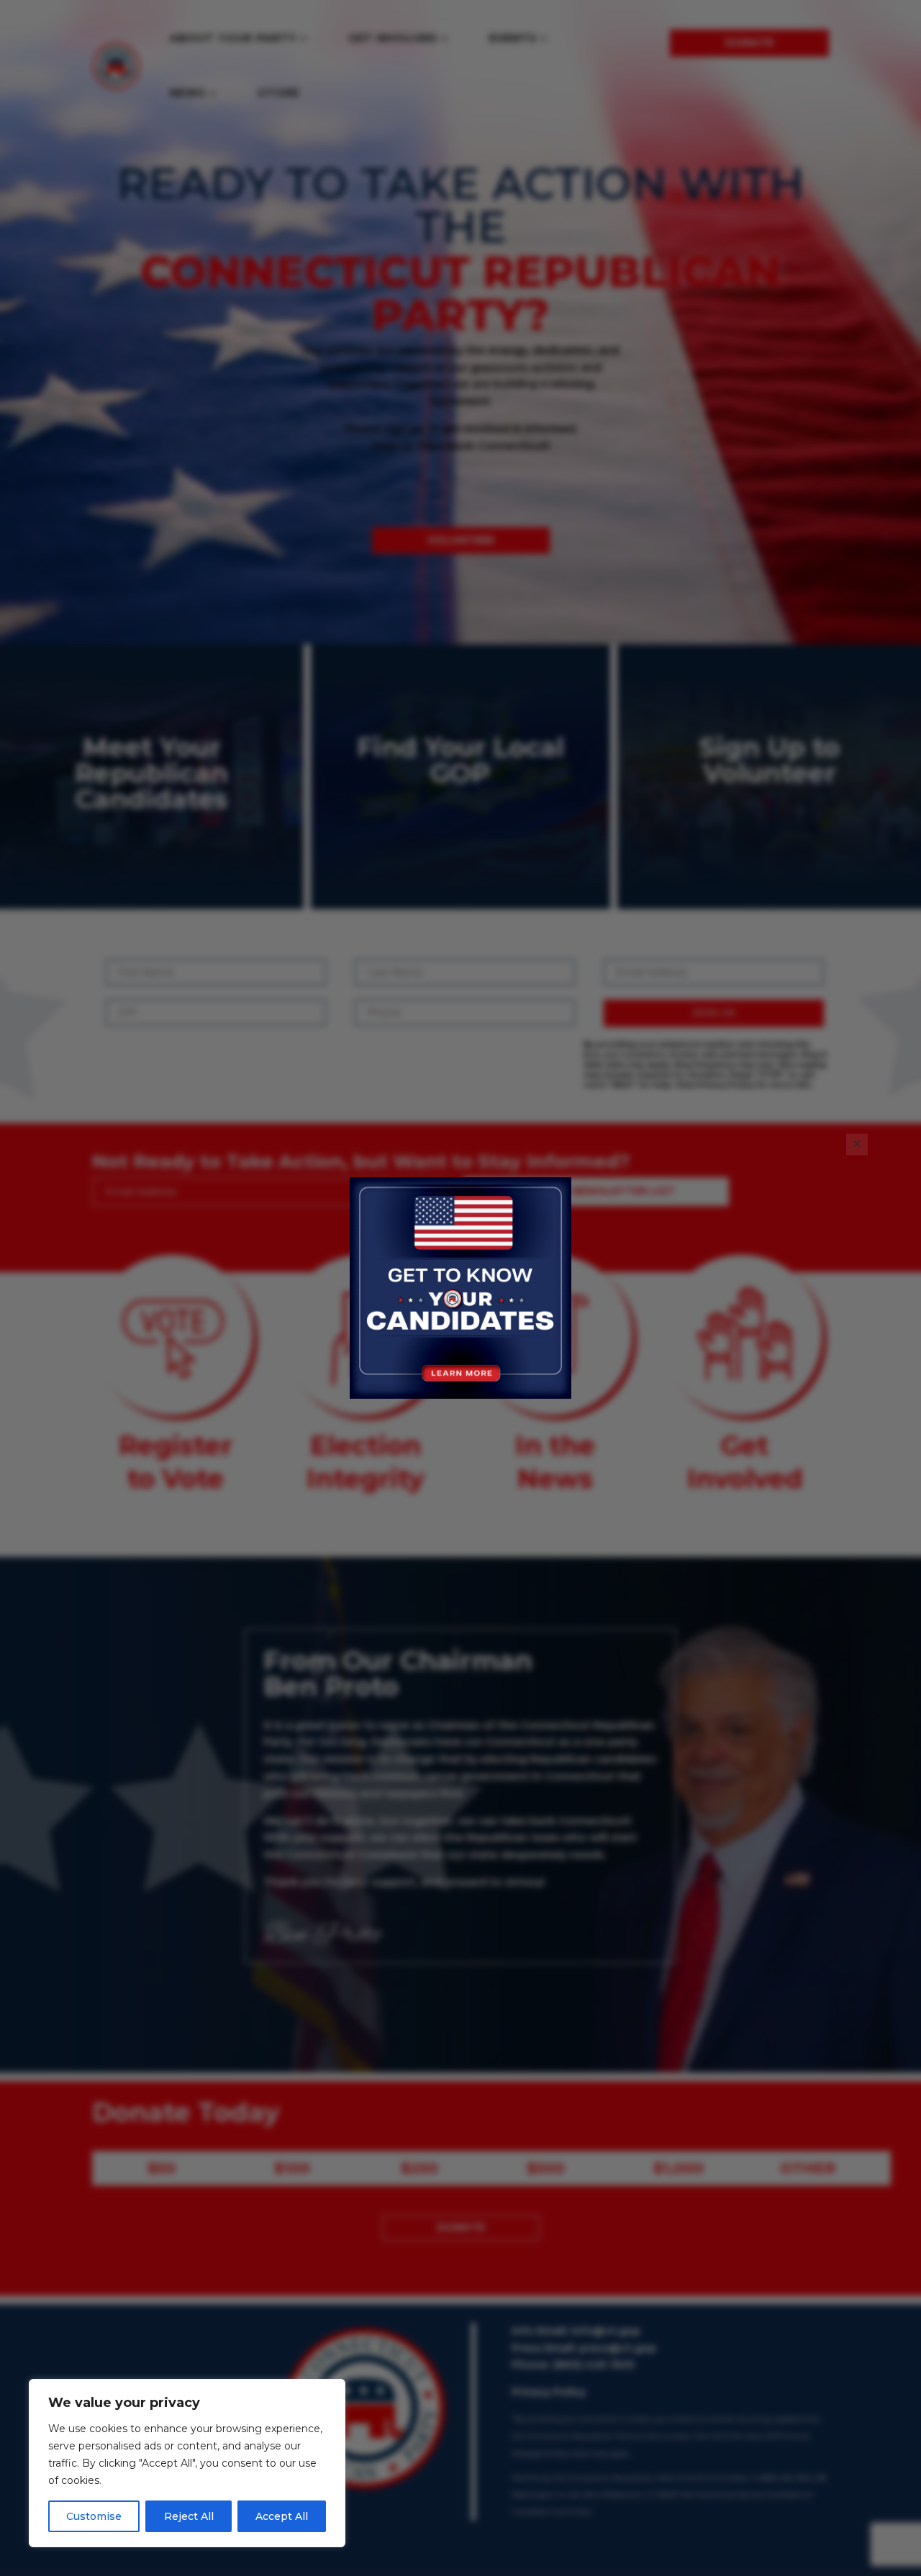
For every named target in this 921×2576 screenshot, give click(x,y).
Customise (94, 2516)
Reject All (189, 2516)
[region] (187, 2463)
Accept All (282, 2516)
